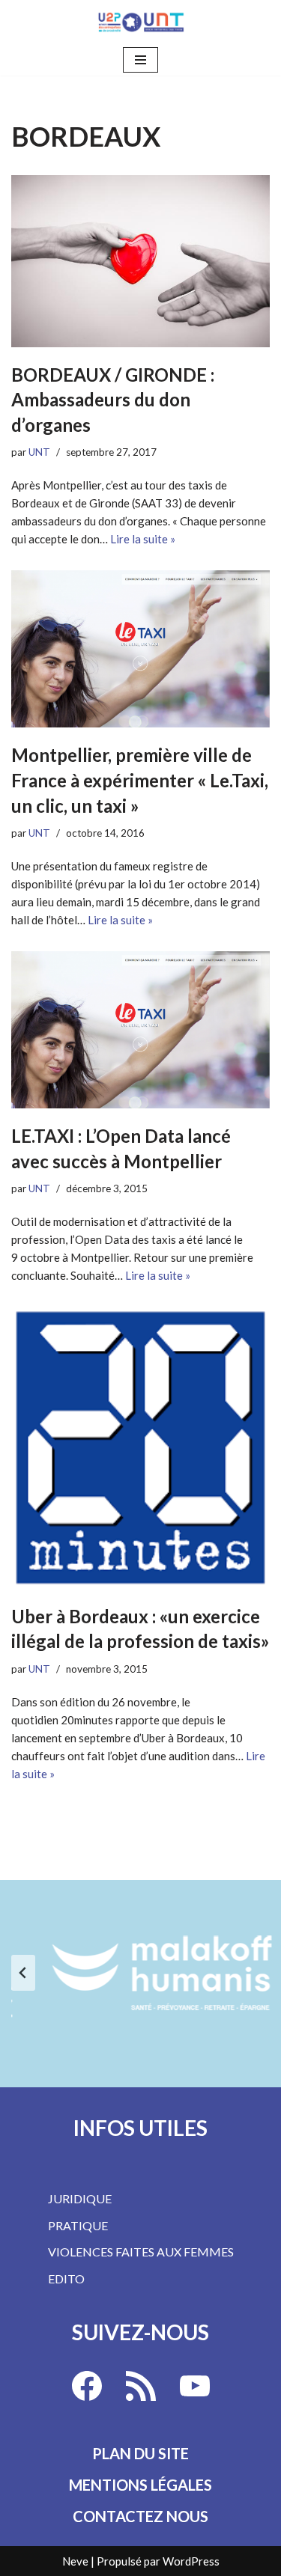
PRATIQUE (78, 2225)
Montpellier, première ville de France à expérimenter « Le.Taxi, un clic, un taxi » (140, 780)
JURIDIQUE (80, 2198)
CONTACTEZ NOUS (140, 2516)
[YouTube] (195, 2386)
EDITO (66, 2279)
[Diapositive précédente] (23, 1973)
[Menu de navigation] (140, 60)
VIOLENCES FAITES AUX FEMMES (141, 2252)
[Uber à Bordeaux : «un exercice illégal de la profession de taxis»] (140, 1448)
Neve (75, 2561)
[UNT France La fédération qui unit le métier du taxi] (141, 22)
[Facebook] (87, 2386)
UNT (39, 452)
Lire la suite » (143, 539)
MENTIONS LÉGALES (140, 2485)
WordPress (191, 2561)
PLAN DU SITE (140, 2453)
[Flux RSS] (141, 2386)
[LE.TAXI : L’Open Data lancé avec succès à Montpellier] (140, 1030)
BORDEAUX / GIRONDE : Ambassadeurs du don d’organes (113, 400)
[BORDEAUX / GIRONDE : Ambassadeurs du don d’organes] (140, 261)
